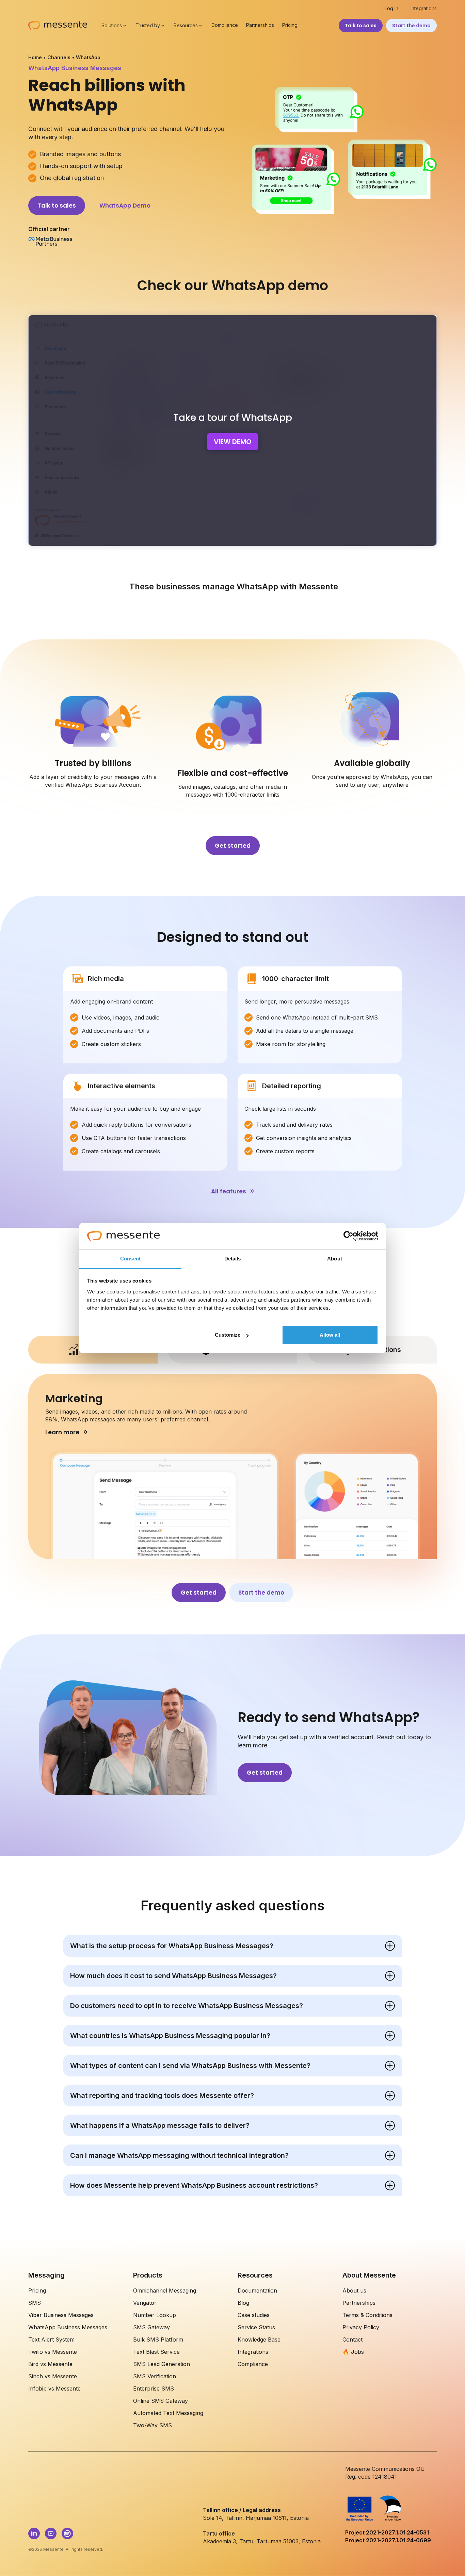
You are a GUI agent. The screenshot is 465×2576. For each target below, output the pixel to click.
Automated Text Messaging (168, 2413)
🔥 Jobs (353, 2352)
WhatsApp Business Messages (68, 2327)
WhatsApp (88, 57)
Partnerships (260, 25)
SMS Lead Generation (162, 2364)
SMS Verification (155, 2376)
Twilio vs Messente (53, 2352)
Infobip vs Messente (54, 2388)
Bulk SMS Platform (158, 2339)
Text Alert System (51, 2339)
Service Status (256, 2327)
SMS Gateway (151, 2327)
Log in (391, 9)
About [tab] (335, 1259)
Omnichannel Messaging (165, 2290)
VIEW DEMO (233, 442)
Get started (233, 846)
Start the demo (411, 26)
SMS (35, 2303)
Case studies (254, 2315)
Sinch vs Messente (53, 2376)
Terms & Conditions (367, 2315)
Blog (243, 2303)
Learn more (62, 1432)
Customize (228, 1335)
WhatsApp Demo (125, 206)
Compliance (225, 25)
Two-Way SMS (153, 2425)
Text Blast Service (156, 2352)
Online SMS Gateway (161, 2401)
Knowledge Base (259, 2339)
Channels (59, 57)
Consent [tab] (130, 1259)
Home (35, 57)
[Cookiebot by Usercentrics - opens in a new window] (348, 1236)
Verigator (145, 2303)
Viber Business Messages (61, 2315)
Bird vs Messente (50, 2364)
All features (229, 1191)
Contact (352, 2339)
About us (354, 2290)
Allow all (330, 1335)
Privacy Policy (361, 2327)
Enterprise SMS (154, 2388)
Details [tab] (233, 1259)
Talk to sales (361, 26)
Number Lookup (155, 2315)
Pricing (290, 25)
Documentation (257, 2290)
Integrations (424, 9)
